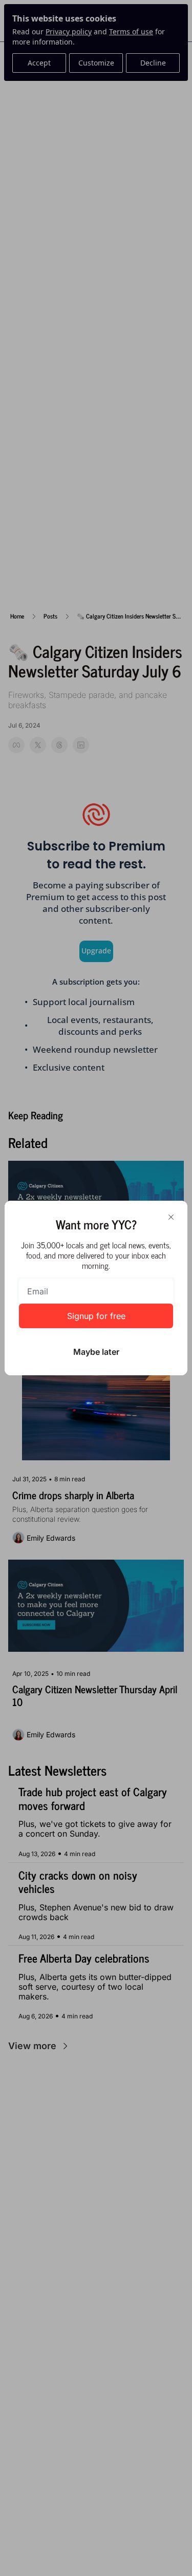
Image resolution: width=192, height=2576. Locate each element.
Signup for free (96, 1316)
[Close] (171, 1217)
